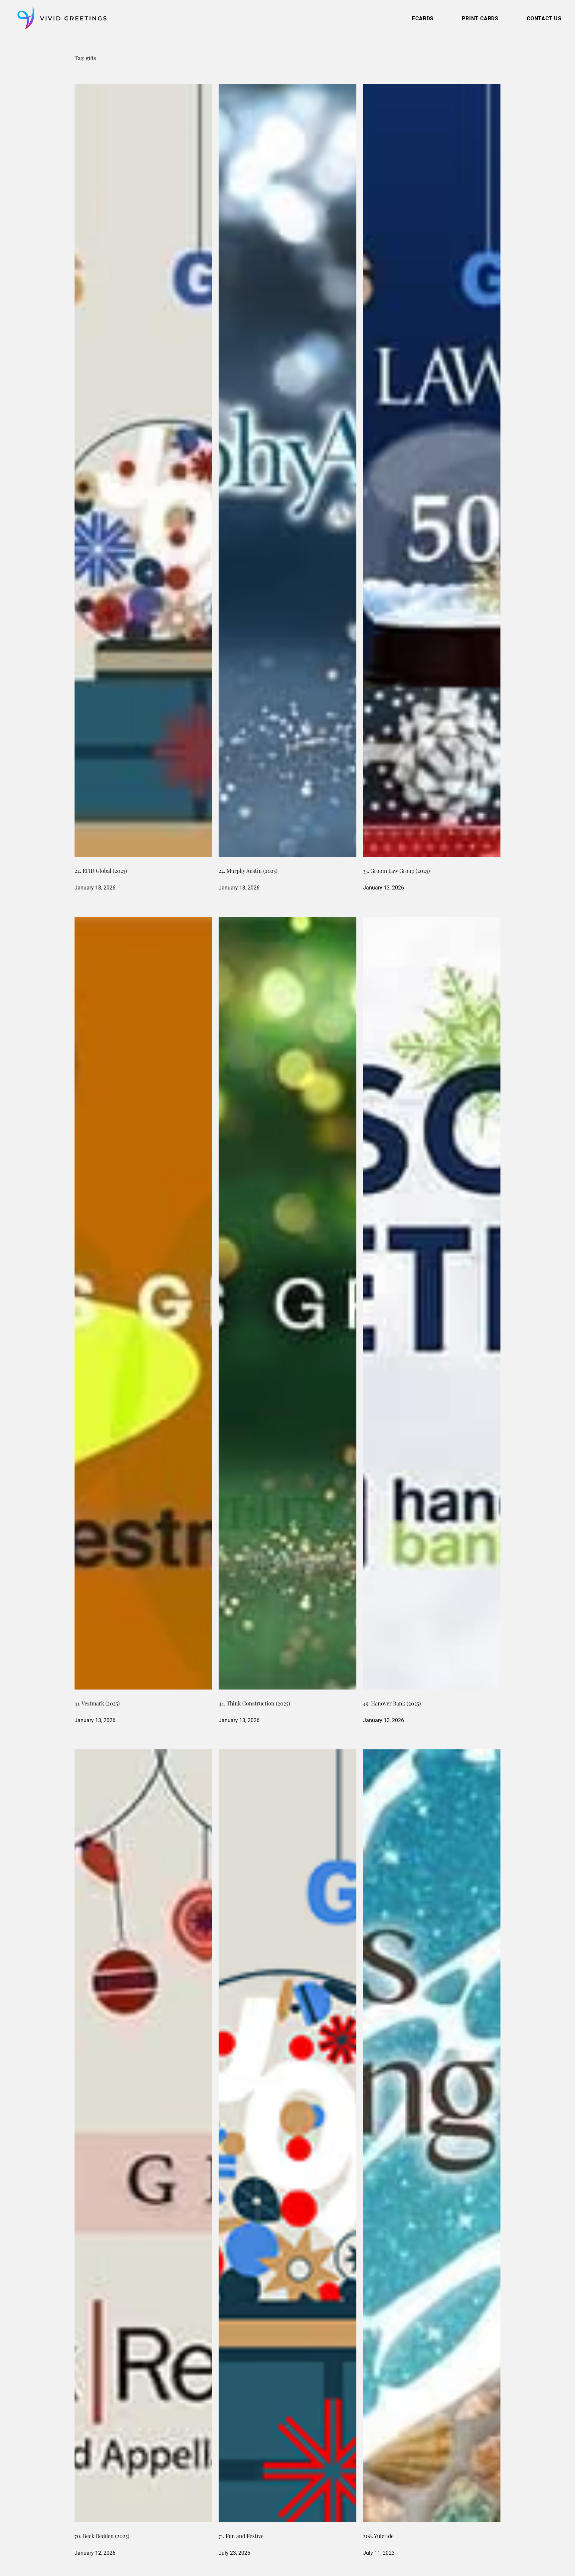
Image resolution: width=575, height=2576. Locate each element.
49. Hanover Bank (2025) (392, 1704)
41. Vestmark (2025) (97, 1704)
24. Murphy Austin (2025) (248, 872)
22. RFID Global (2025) (101, 872)
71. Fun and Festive (241, 2537)
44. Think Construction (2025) (254, 1704)
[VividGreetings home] (60, 18)
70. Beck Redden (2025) (102, 2537)
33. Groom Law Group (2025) (396, 872)
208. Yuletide (378, 2537)
